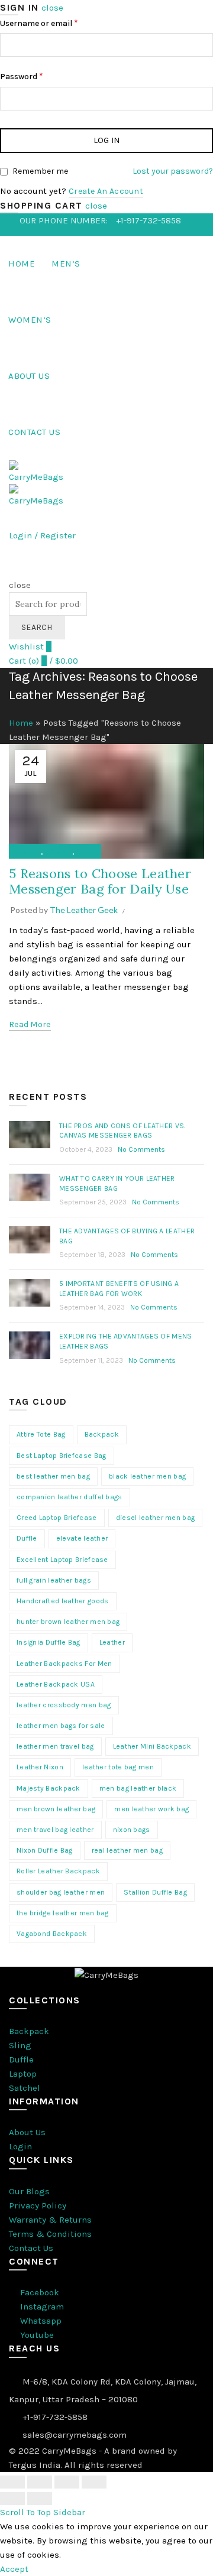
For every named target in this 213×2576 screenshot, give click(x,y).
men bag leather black (138, 1788)
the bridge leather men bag (63, 1913)
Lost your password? (173, 171)
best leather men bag (53, 1476)
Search (37, 627)
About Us (29, 376)
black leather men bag (147, 1476)
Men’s (66, 264)
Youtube (36, 2335)
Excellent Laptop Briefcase (62, 1560)
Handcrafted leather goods (63, 1601)
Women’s (30, 320)
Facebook (38, 2292)
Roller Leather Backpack (58, 1871)
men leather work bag (151, 1809)
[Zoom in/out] (94, 2482)
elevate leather (82, 1538)
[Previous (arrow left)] (12, 2499)
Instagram (41, 2307)
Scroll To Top (25, 2512)
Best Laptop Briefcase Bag (62, 1456)
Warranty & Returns (50, 2220)
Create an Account (106, 191)
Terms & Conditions (50, 2234)
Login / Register (42, 535)
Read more (30, 1024)
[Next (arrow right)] (40, 2499)
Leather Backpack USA (56, 1684)
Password (22, 76)
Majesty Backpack (49, 1788)
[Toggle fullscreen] (67, 2482)
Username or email (39, 23)
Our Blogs (29, 2191)
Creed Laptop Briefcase (57, 1518)
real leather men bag (127, 1850)
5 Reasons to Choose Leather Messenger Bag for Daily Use (100, 881)
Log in (107, 140)
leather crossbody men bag (64, 1705)
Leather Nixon (40, 1767)
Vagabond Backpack (52, 1934)
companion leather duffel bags (70, 1497)
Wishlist (30, 647)
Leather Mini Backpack (152, 1746)
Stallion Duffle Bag (155, 1892)
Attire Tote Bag (41, 1434)
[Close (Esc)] (12, 2482)
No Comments (141, 1149)
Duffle (27, 1538)
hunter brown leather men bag (68, 1622)
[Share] (40, 2482)
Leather (112, 1642)
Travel (86, 852)
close (52, 8)
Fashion (28, 852)
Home (22, 264)
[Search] (13, 571)
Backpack (102, 1434)
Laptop (23, 2074)
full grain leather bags (54, 1580)
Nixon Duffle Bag (45, 1850)
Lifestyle (59, 852)
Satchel (25, 2088)
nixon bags (132, 1830)
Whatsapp (40, 2321)
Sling (20, 2045)
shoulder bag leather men (61, 1892)
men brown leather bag (56, 1809)
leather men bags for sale (61, 1726)
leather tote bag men (118, 1767)
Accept (14, 2569)
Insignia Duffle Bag (49, 1642)
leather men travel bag (55, 1746)
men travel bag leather (55, 1830)
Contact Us (34, 432)
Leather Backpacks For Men (64, 1664)
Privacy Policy (38, 2205)
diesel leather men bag (156, 1518)
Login (20, 2146)
